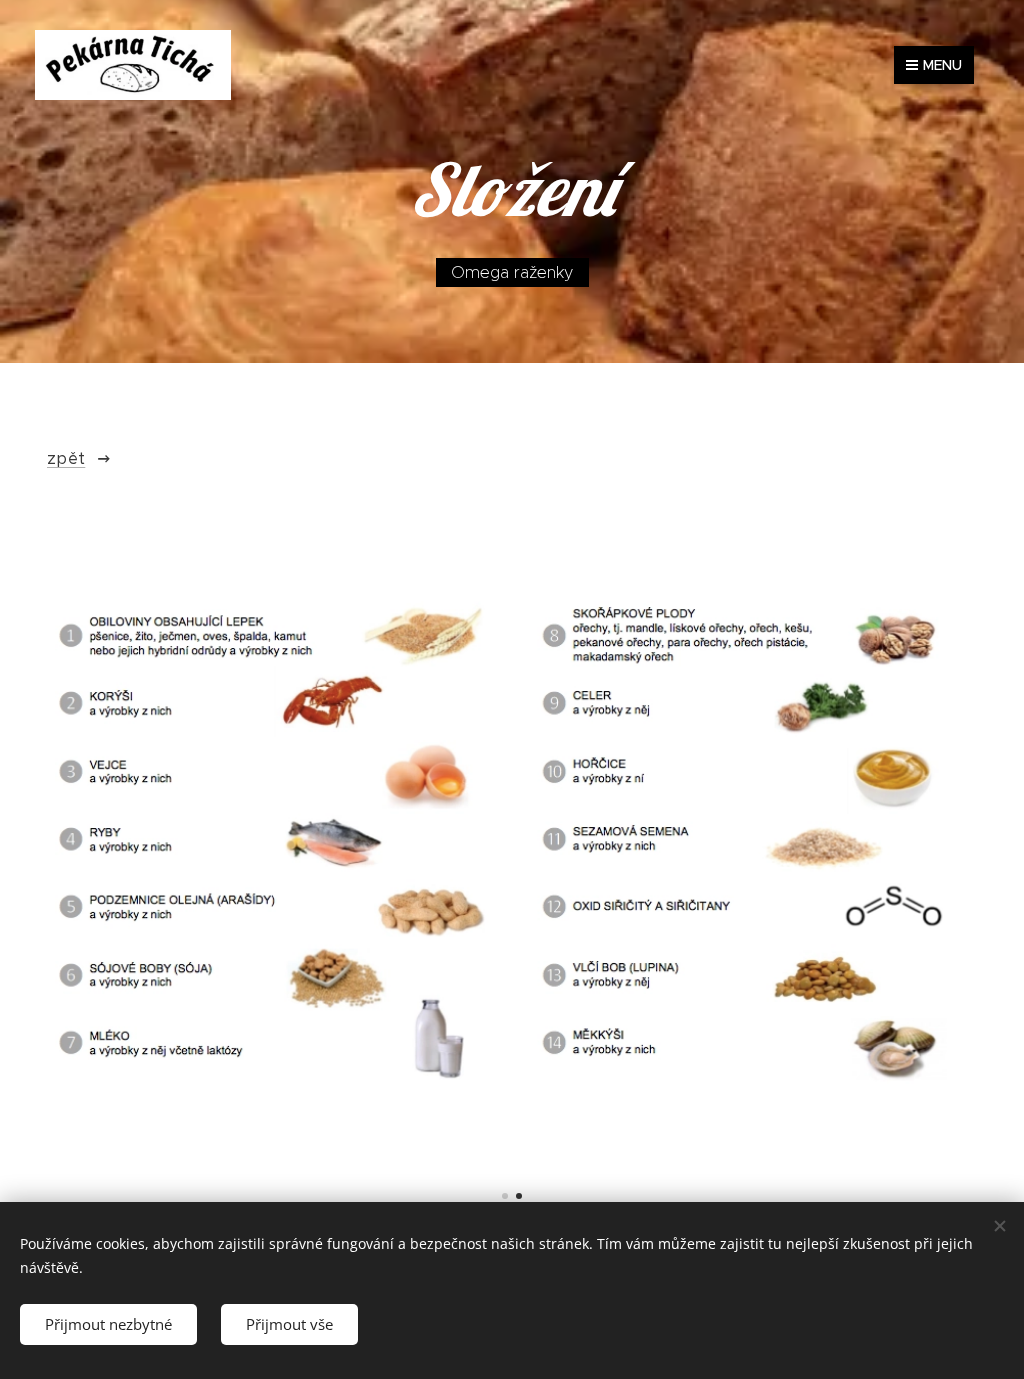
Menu (942, 65)
